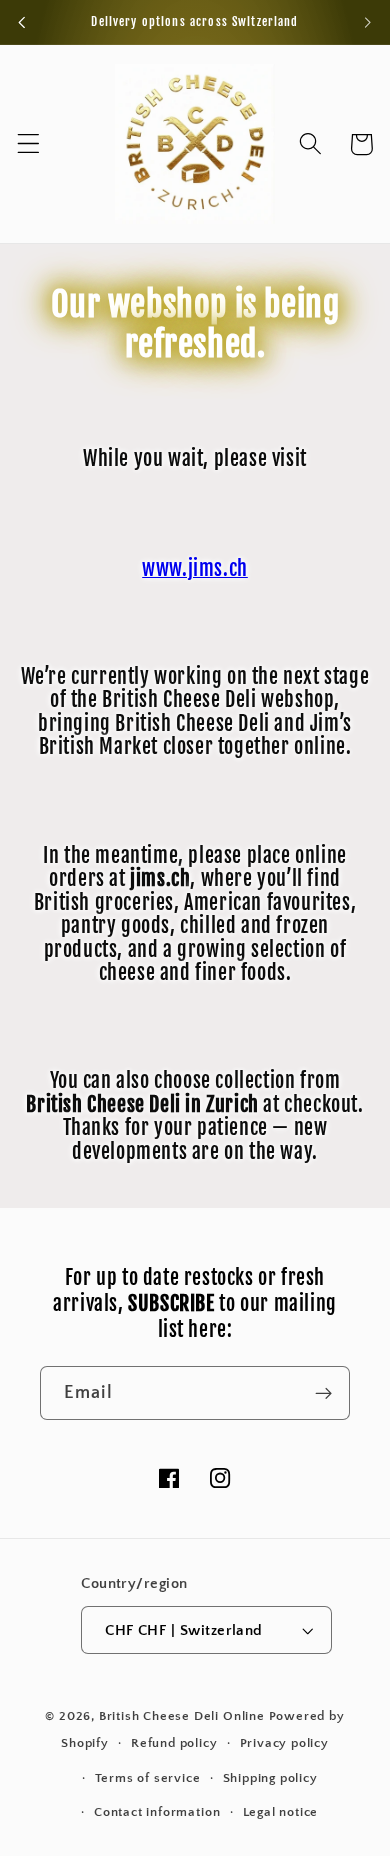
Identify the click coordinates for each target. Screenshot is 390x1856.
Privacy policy (284, 1743)
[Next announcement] (368, 22)
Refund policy (174, 1743)
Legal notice (281, 1812)
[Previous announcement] (22, 22)
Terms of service (148, 1778)
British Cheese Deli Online (182, 1716)
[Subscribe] (323, 1393)
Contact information (157, 1812)
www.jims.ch (195, 568)
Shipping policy (270, 1778)
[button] (28, 144)
